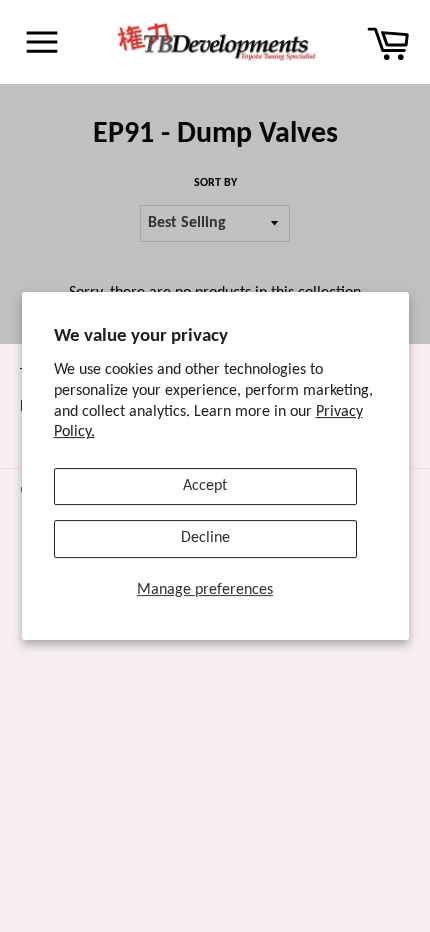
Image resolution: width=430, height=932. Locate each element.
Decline (205, 538)
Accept (205, 486)
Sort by (215, 183)
